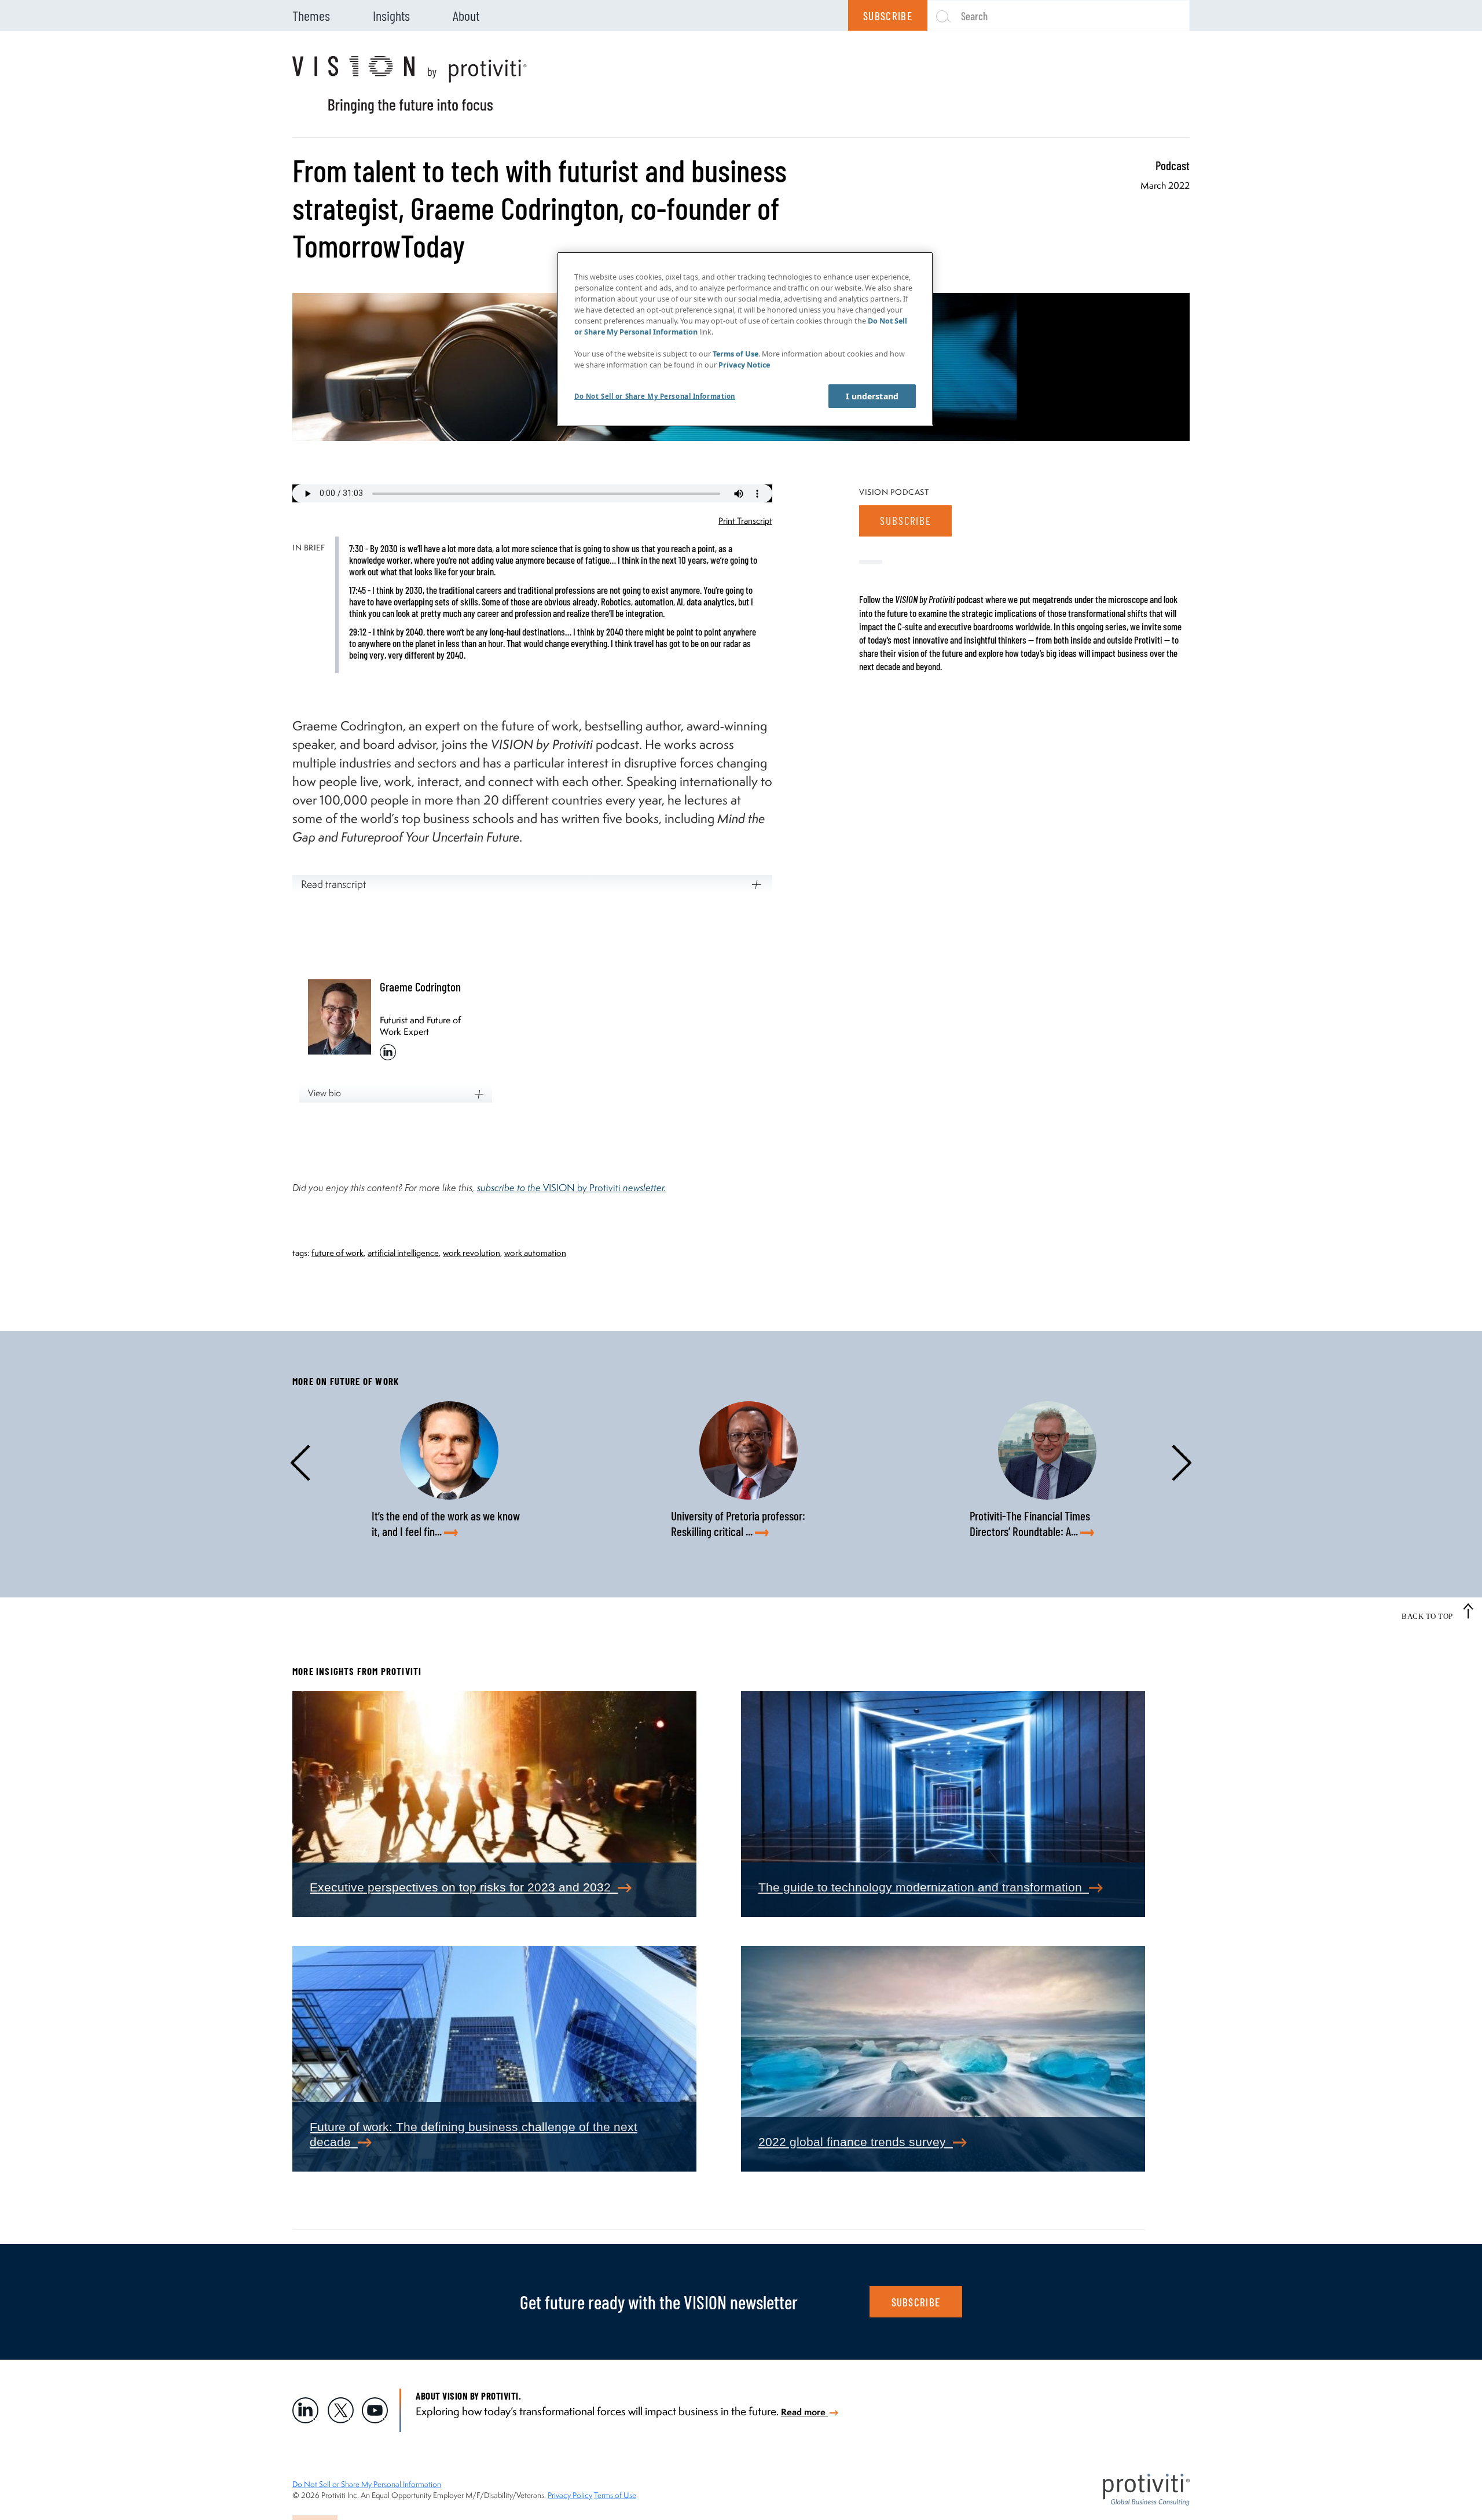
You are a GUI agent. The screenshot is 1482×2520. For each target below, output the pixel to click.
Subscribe (888, 16)
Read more (804, 2412)
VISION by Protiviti (605, 1187)
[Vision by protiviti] (410, 85)
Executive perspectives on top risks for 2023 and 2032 (464, 1887)
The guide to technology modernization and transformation (924, 1887)
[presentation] (309, 1463)
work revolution (472, 1253)
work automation (535, 1253)
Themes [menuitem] (311, 15)
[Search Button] (939, 16)
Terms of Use (615, 2495)
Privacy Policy (570, 2495)
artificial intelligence (403, 1253)
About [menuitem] (466, 15)
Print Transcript (745, 521)
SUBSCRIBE (916, 2302)
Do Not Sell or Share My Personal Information (367, 2484)
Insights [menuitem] (391, 15)
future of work (338, 1253)
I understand (872, 396)
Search (974, 16)
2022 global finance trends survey (856, 2142)
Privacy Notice (744, 365)
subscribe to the (510, 1187)
